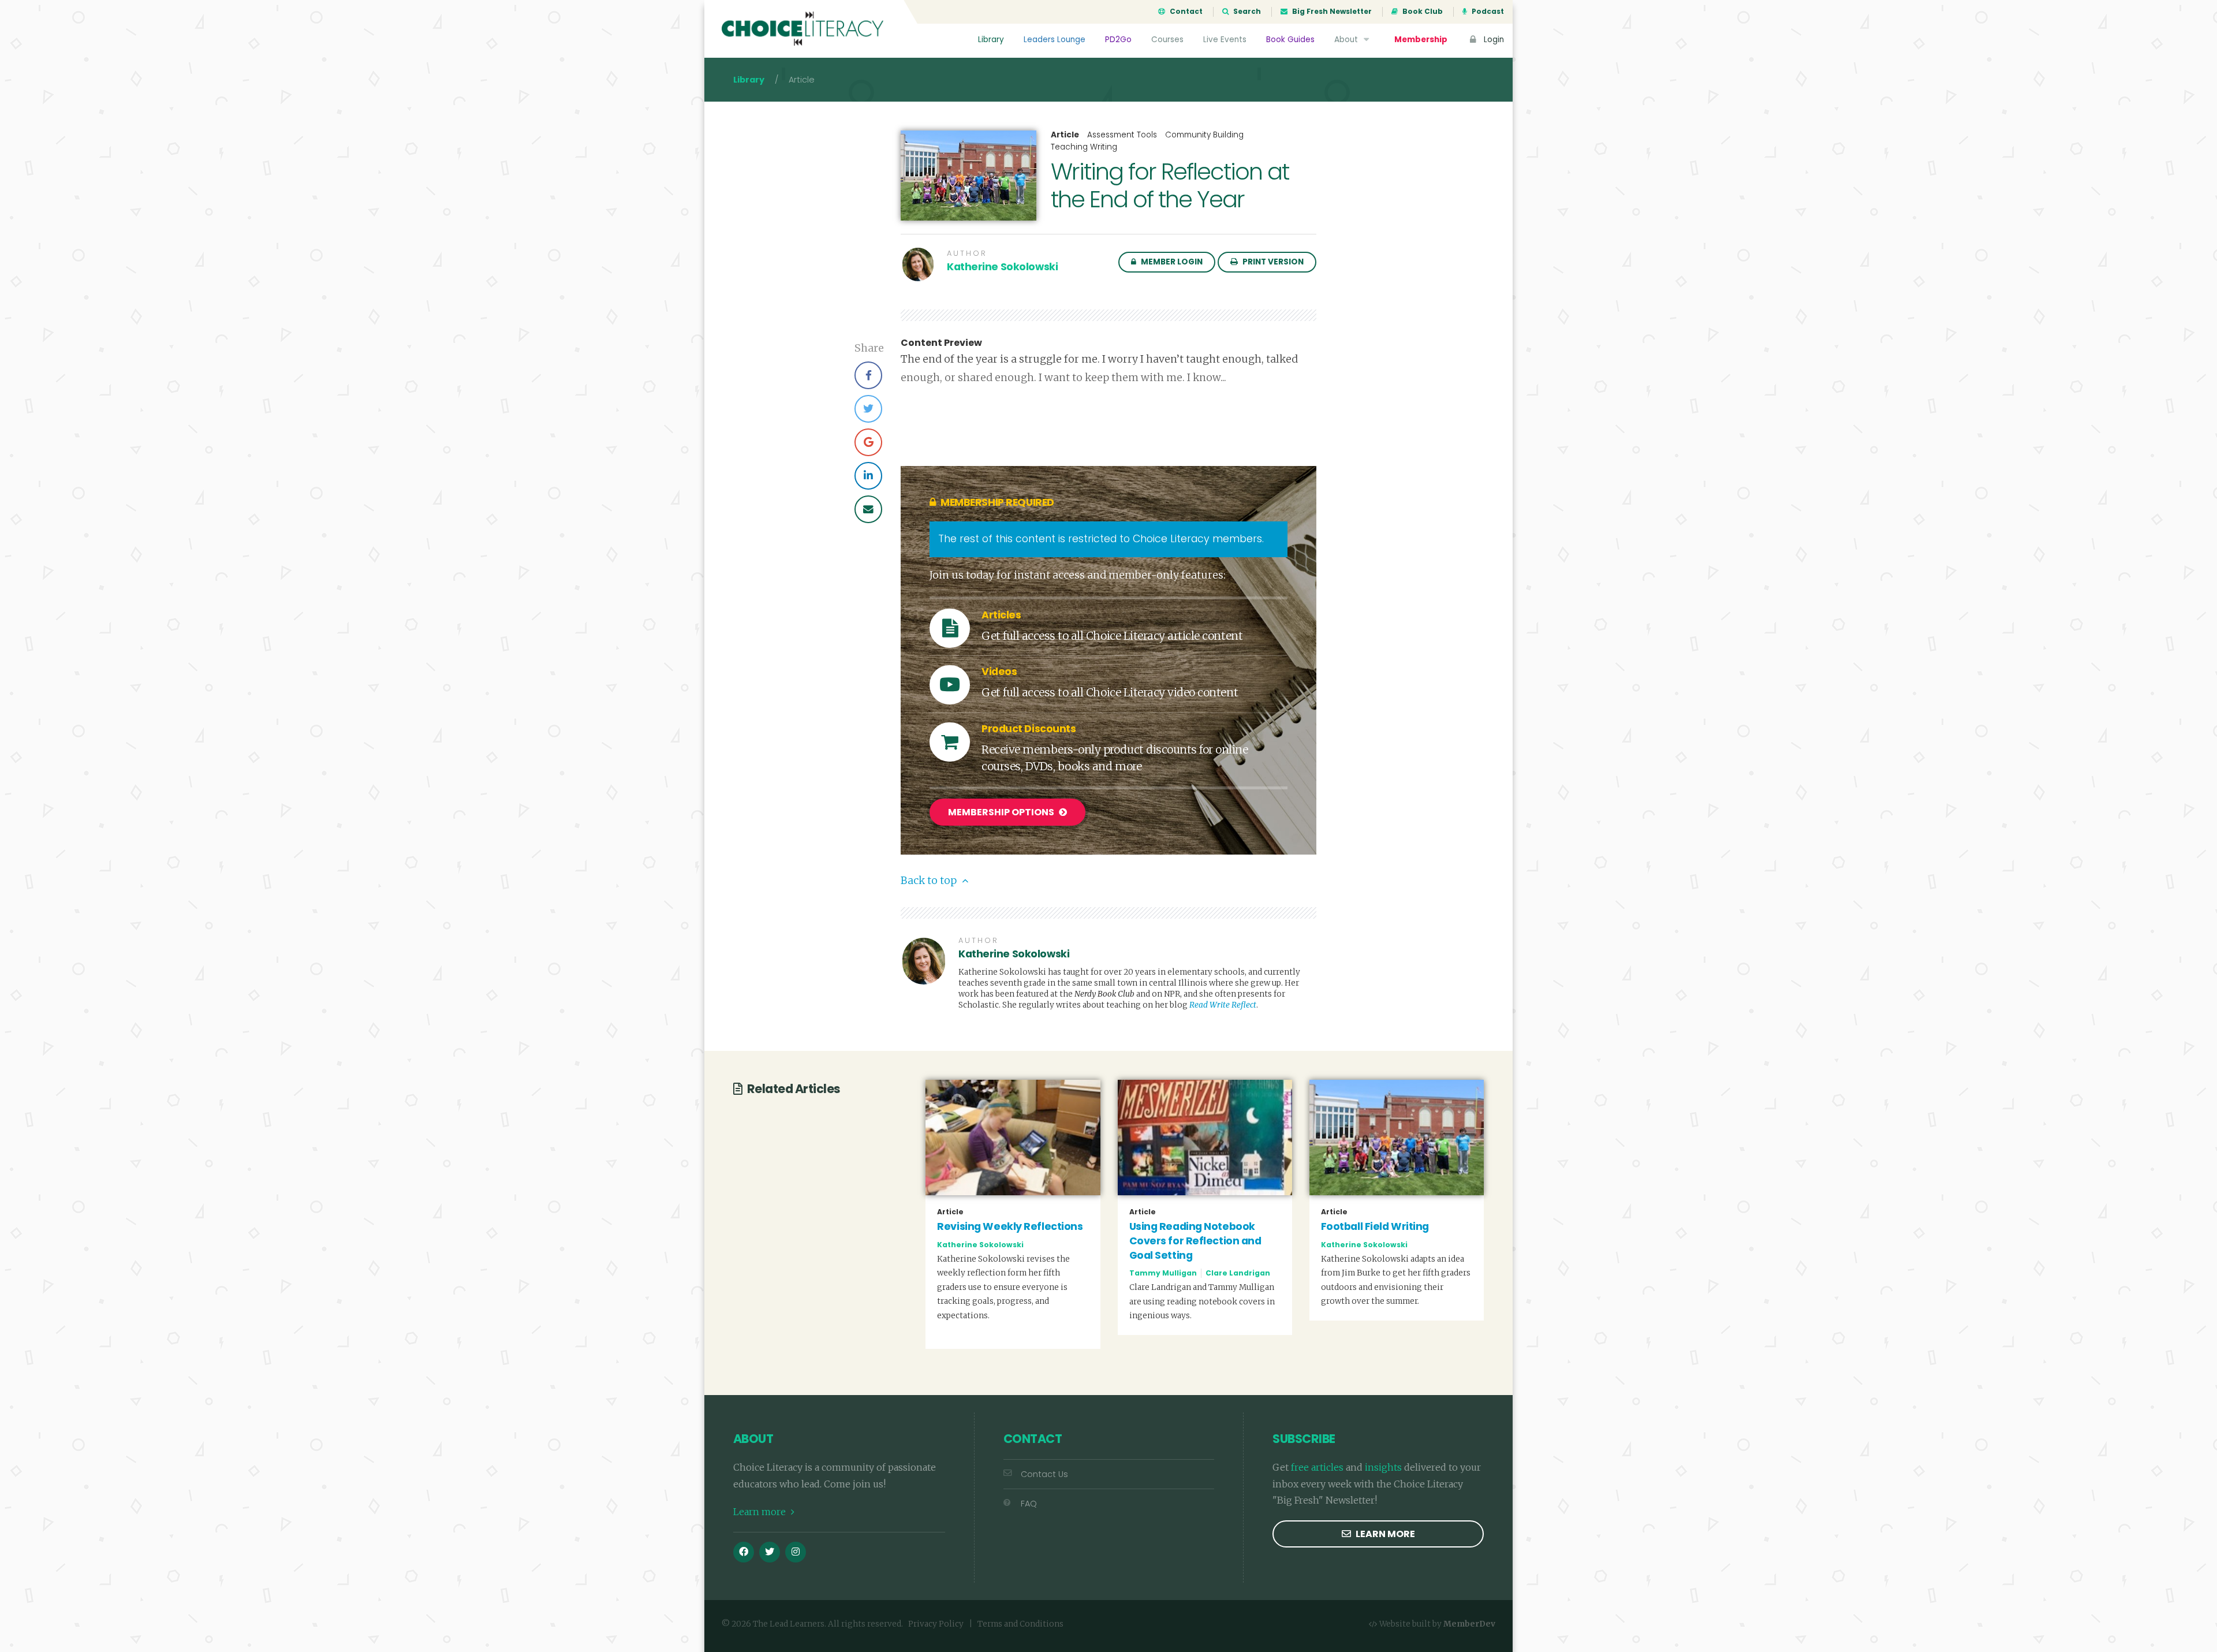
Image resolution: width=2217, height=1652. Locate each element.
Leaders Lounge (1055, 40)
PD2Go (1118, 40)
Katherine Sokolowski (1002, 267)
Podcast (1487, 12)
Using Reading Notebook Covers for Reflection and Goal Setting (1195, 1241)
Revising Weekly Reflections (1010, 1226)
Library (991, 40)
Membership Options (1002, 812)
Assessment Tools (1122, 135)
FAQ (1029, 1504)
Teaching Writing (1084, 147)
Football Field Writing (1375, 1226)
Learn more (761, 1512)
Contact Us (1044, 1474)
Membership (1421, 40)
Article (1065, 135)
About (1347, 40)
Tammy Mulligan (1163, 1273)
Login (1493, 40)
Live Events (1225, 40)
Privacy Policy (936, 1624)
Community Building (1204, 135)
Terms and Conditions (1020, 1624)
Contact (1185, 12)
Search (1246, 12)
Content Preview (941, 343)
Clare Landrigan (1238, 1273)
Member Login (1171, 262)
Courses (1167, 40)
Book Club (1422, 12)
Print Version (1272, 262)
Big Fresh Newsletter (1331, 12)
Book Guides (1290, 40)
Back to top (930, 881)
